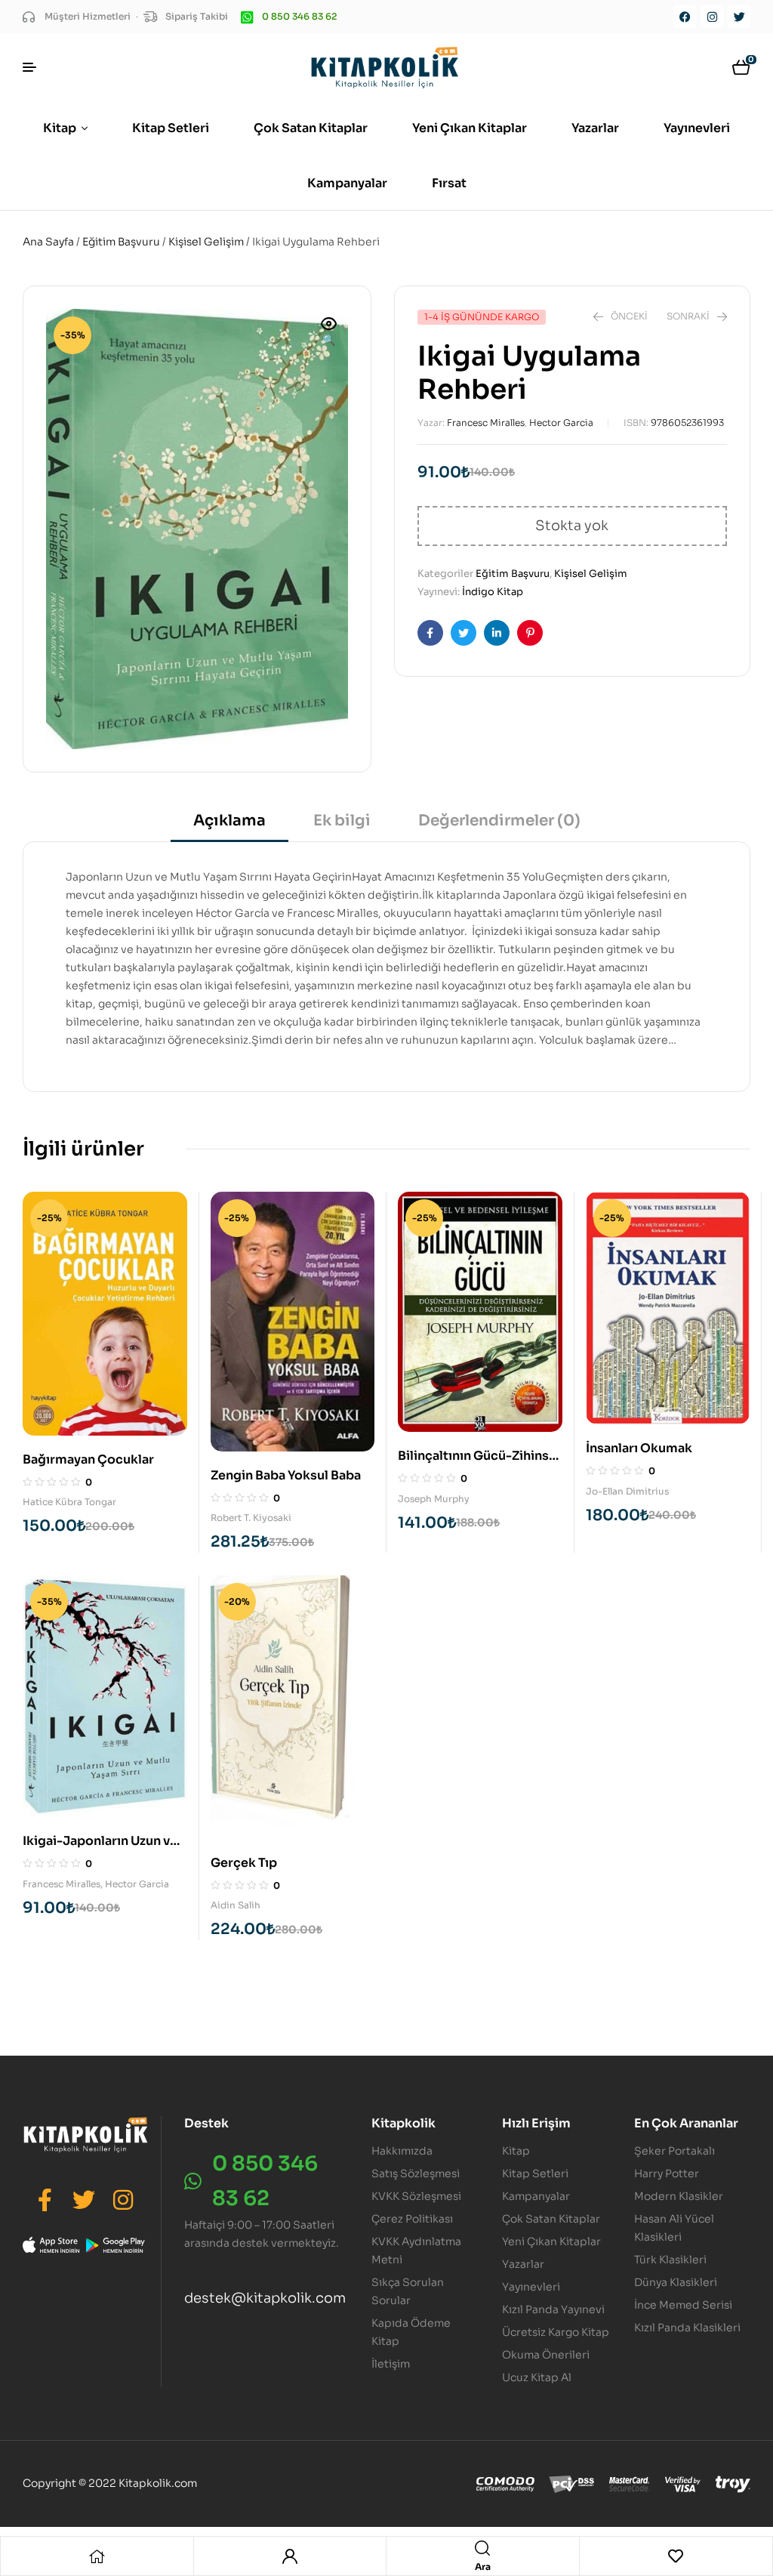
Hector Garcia (561, 423)
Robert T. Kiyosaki (251, 1518)
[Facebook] (685, 17)
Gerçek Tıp (244, 1863)
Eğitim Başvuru (121, 242)
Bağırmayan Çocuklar (88, 1459)
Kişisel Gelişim (206, 242)
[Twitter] (739, 17)
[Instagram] (712, 17)
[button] (329, 333)
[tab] (229, 826)
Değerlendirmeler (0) (499, 821)
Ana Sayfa (48, 242)
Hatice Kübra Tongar (69, 1502)
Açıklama (229, 821)
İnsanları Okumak (639, 1448)
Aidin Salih (236, 1905)
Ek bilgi (342, 821)
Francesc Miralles (486, 423)
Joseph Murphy (434, 1499)
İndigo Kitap (493, 592)
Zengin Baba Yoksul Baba (286, 1475)
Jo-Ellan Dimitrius (627, 1491)
